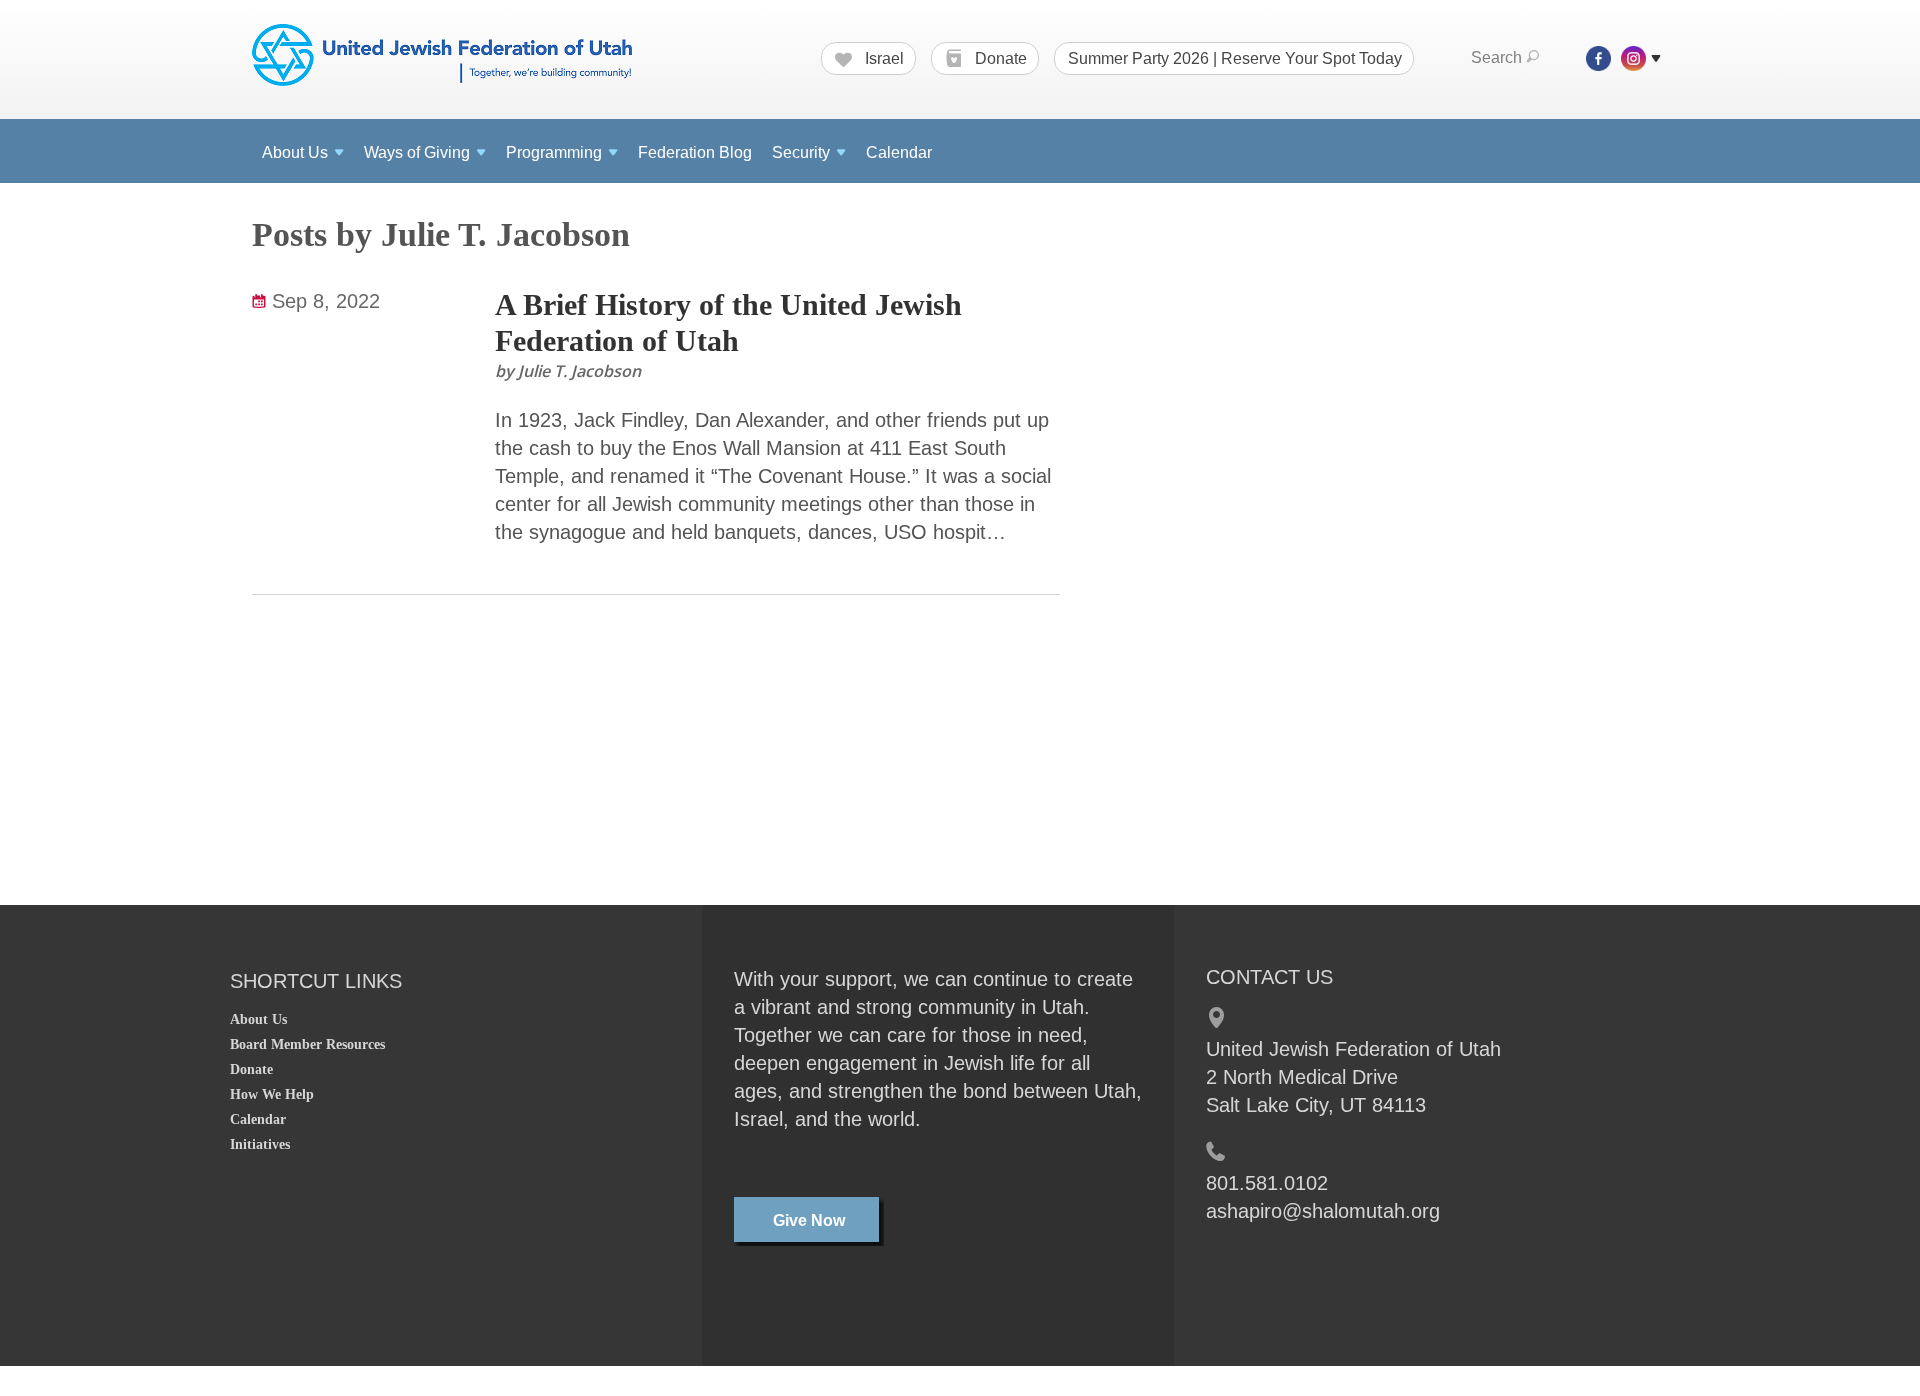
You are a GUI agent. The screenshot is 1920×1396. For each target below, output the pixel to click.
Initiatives (260, 1144)
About (295, 152)
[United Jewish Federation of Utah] (442, 57)
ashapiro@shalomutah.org (1323, 1211)
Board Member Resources (307, 1044)
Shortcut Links (316, 981)
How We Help (272, 1094)
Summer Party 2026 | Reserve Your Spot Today (1235, 58)
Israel (882, 58)
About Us (258, 1019)
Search (1496, 57)
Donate (999, 58)
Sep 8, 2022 (326, 301)
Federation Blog (695, 152)
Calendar (899, 152)
